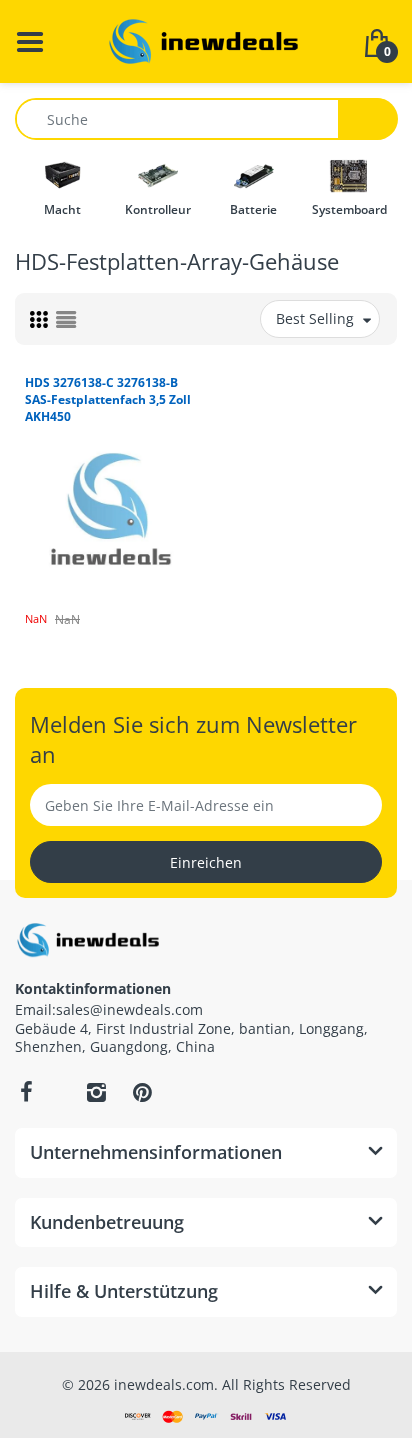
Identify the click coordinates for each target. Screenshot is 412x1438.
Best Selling (315, 318)
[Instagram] (96, 1092)
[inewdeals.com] (206, 39)
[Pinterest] (142, 1092)
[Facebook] (26, 1092)
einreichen (206, 862)
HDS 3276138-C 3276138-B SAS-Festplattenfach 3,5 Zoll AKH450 (108, 399)
